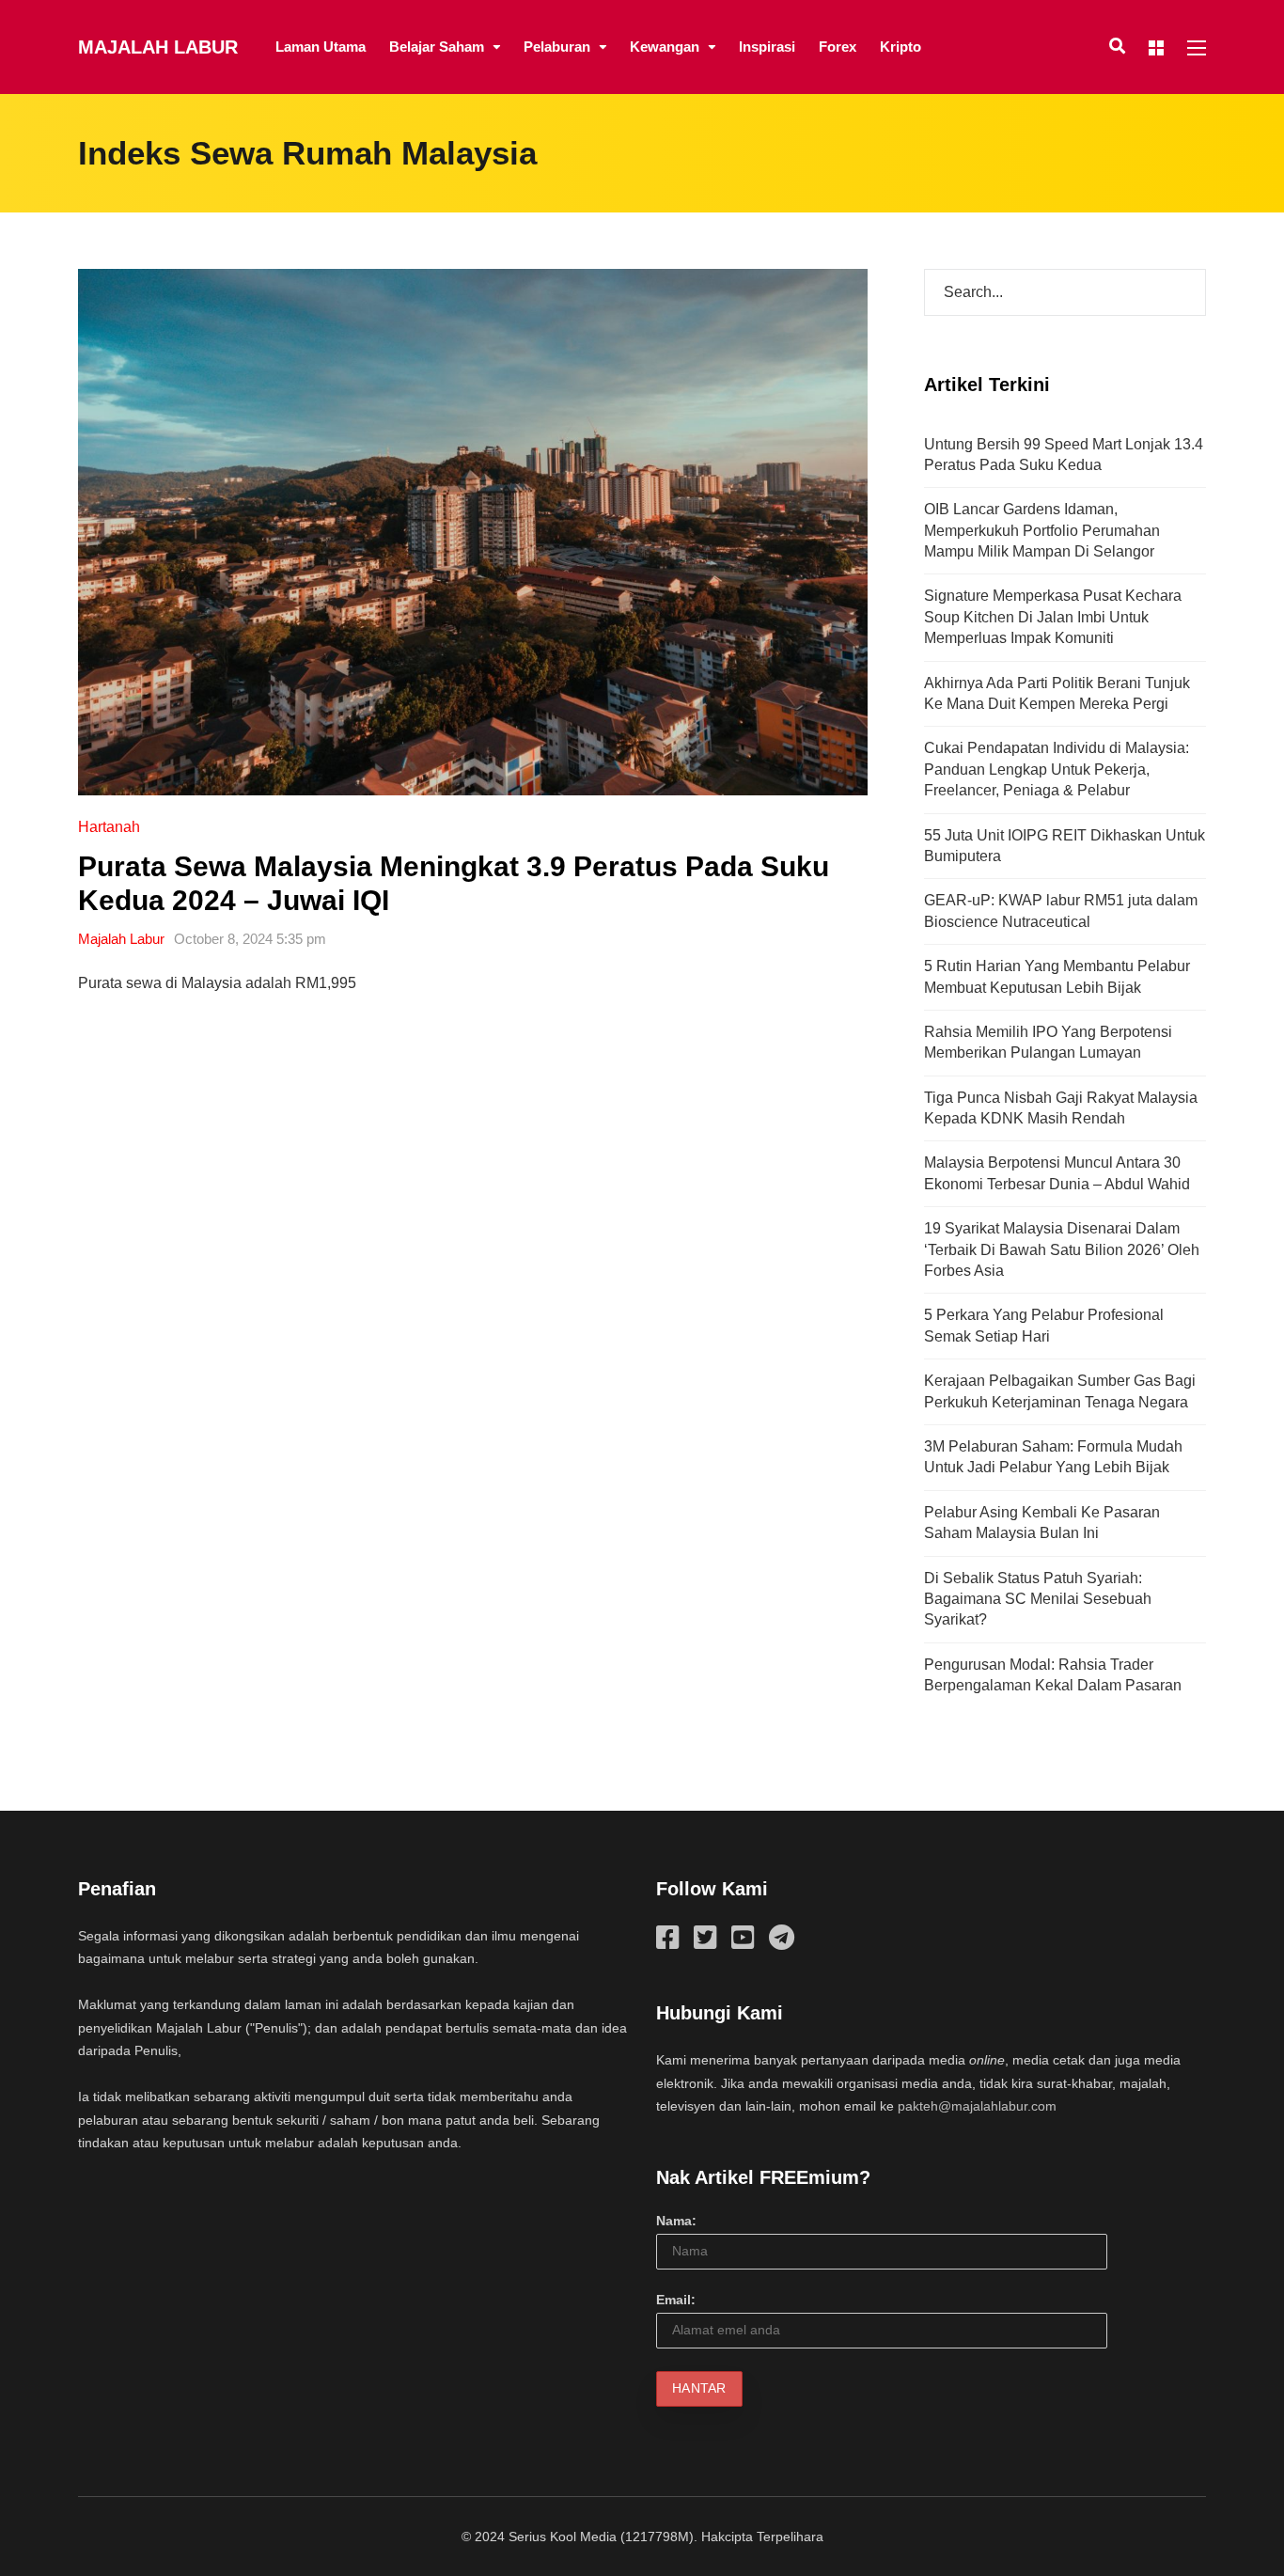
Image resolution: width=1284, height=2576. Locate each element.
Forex (838, 47)
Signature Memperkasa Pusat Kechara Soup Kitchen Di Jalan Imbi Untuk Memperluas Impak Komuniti (1053, 617)
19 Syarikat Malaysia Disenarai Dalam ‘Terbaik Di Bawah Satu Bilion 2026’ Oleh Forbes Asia (1062, 1249)
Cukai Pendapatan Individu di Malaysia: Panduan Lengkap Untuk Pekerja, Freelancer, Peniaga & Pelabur (1057, 769)
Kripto (900, 47)
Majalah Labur (158, 47)
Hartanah (109, 827)
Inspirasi (767, 47)
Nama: (676, 2221)
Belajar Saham (437, 47)
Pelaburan (557, 47)
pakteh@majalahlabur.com (977, 2106)
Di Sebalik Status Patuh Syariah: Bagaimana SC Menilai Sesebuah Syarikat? (1038, 1599)
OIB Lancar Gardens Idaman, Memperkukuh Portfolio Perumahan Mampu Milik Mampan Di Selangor (1042, 530)
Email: (676, 2300)
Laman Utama (321, 47)
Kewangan (665, 47)
